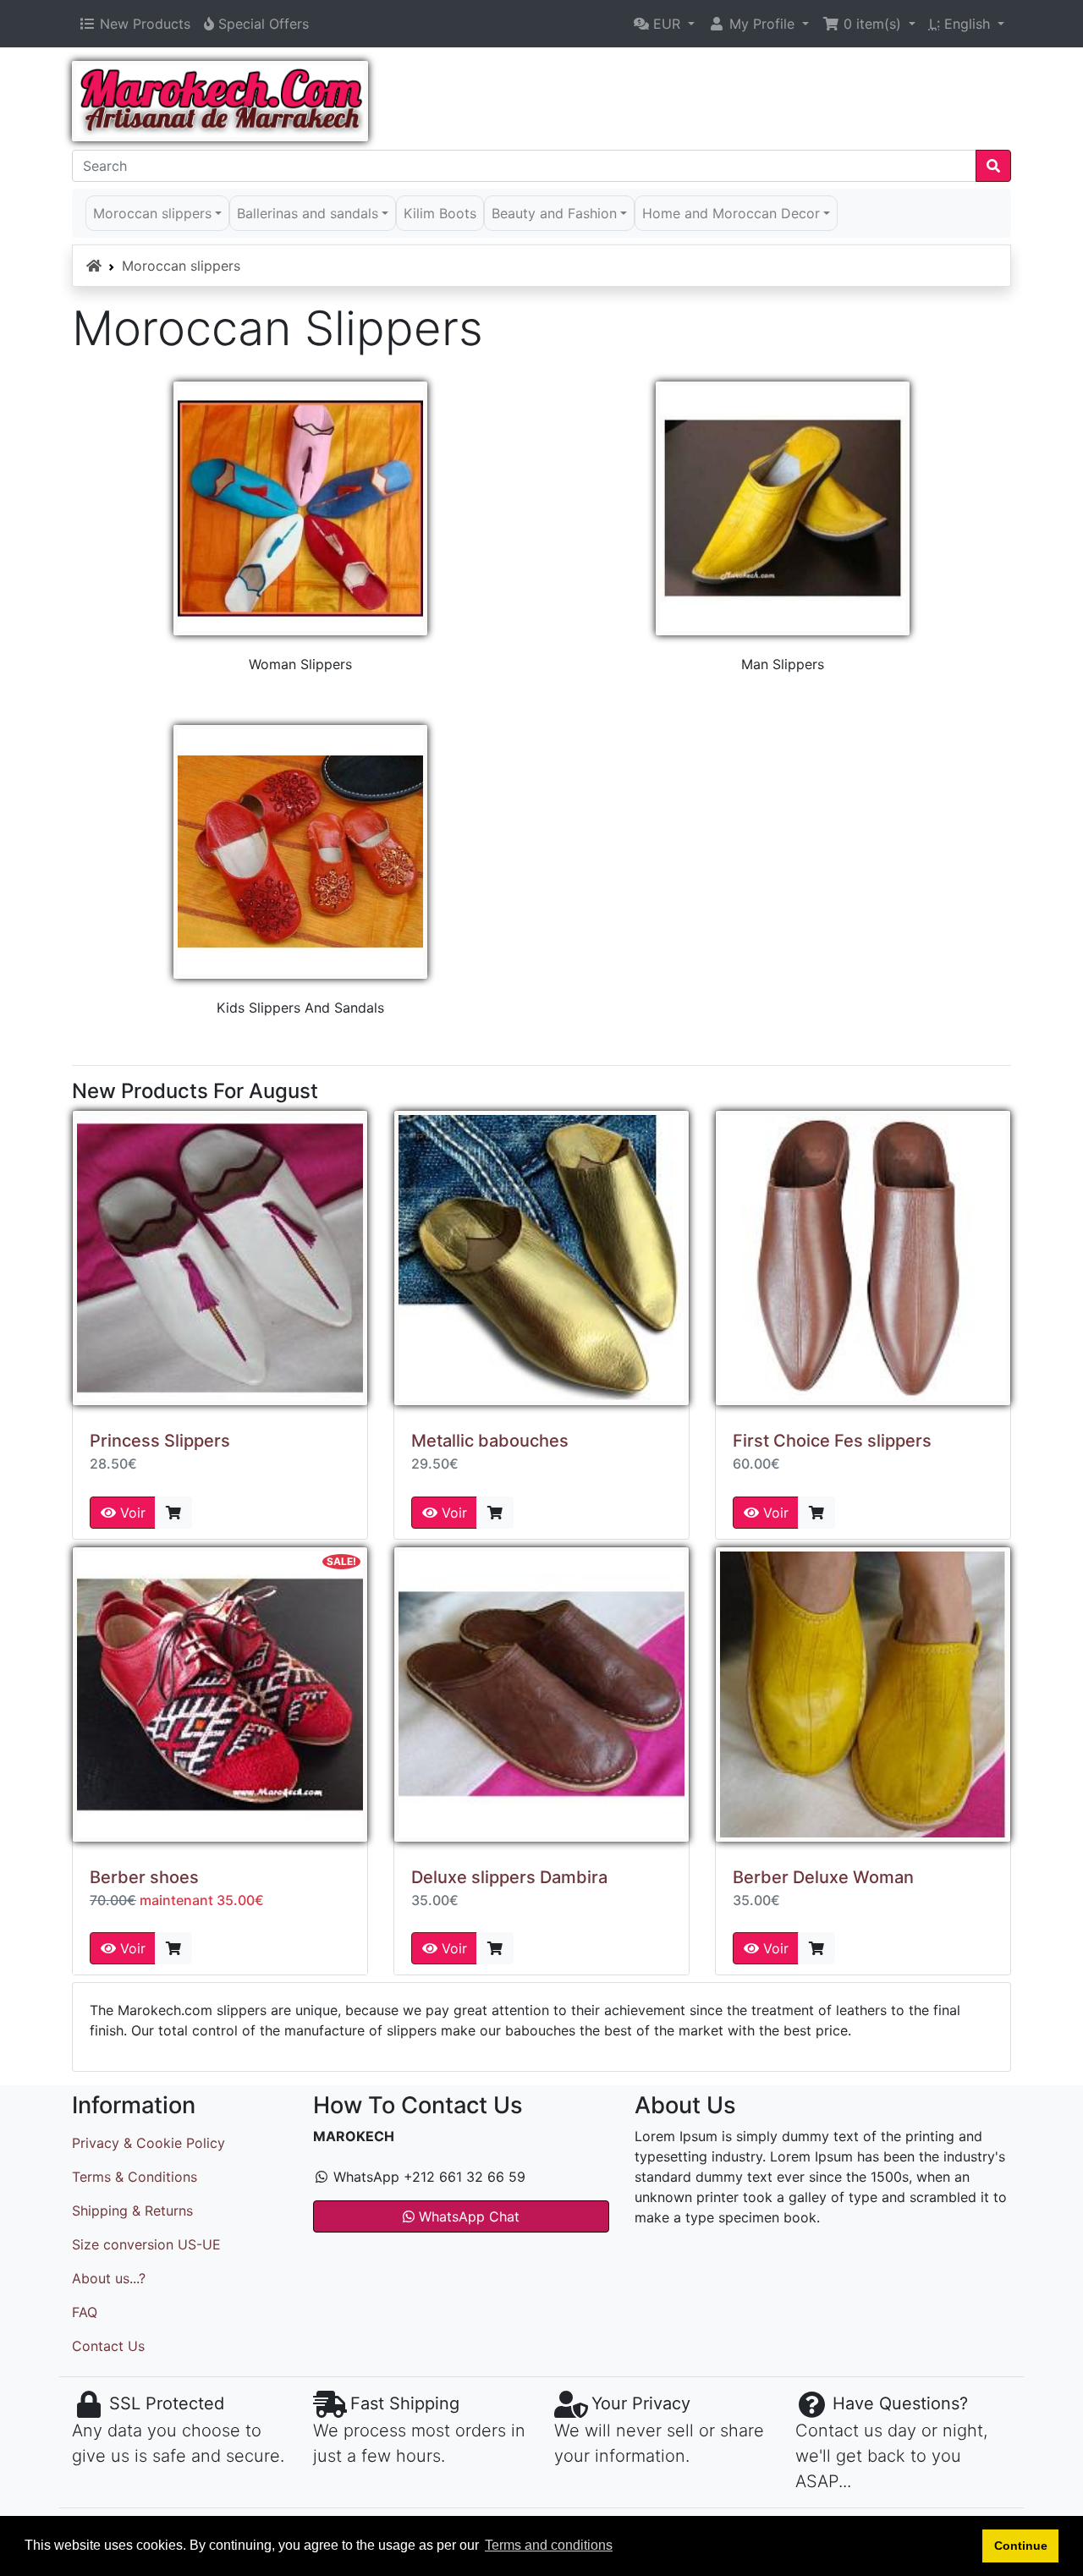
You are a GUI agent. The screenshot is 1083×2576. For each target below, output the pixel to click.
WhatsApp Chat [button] (467, 2216)
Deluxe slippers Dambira (509, 1877)
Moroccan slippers (181, 266)
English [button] (962, 24)
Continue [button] (1021, 2546)
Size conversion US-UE (146, 2244)
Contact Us (108, 2346)
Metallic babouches (490, 1441)
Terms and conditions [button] (549, 2545)
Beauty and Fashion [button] (554, 213)
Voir (131, 1513)
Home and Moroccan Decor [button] (731, 213)
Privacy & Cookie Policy (148, 2143)
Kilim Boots (440, 213)
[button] (664, 24)
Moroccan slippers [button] (152, 213)
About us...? (109, 2278)
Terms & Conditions (135, 2177)
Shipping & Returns (132, 2211)
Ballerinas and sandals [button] (308, 213)
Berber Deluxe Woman (823, 1877)
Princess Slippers (160, 1441)
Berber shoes (144, 1877)
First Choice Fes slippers (832, 1441)
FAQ (85, 2312)
